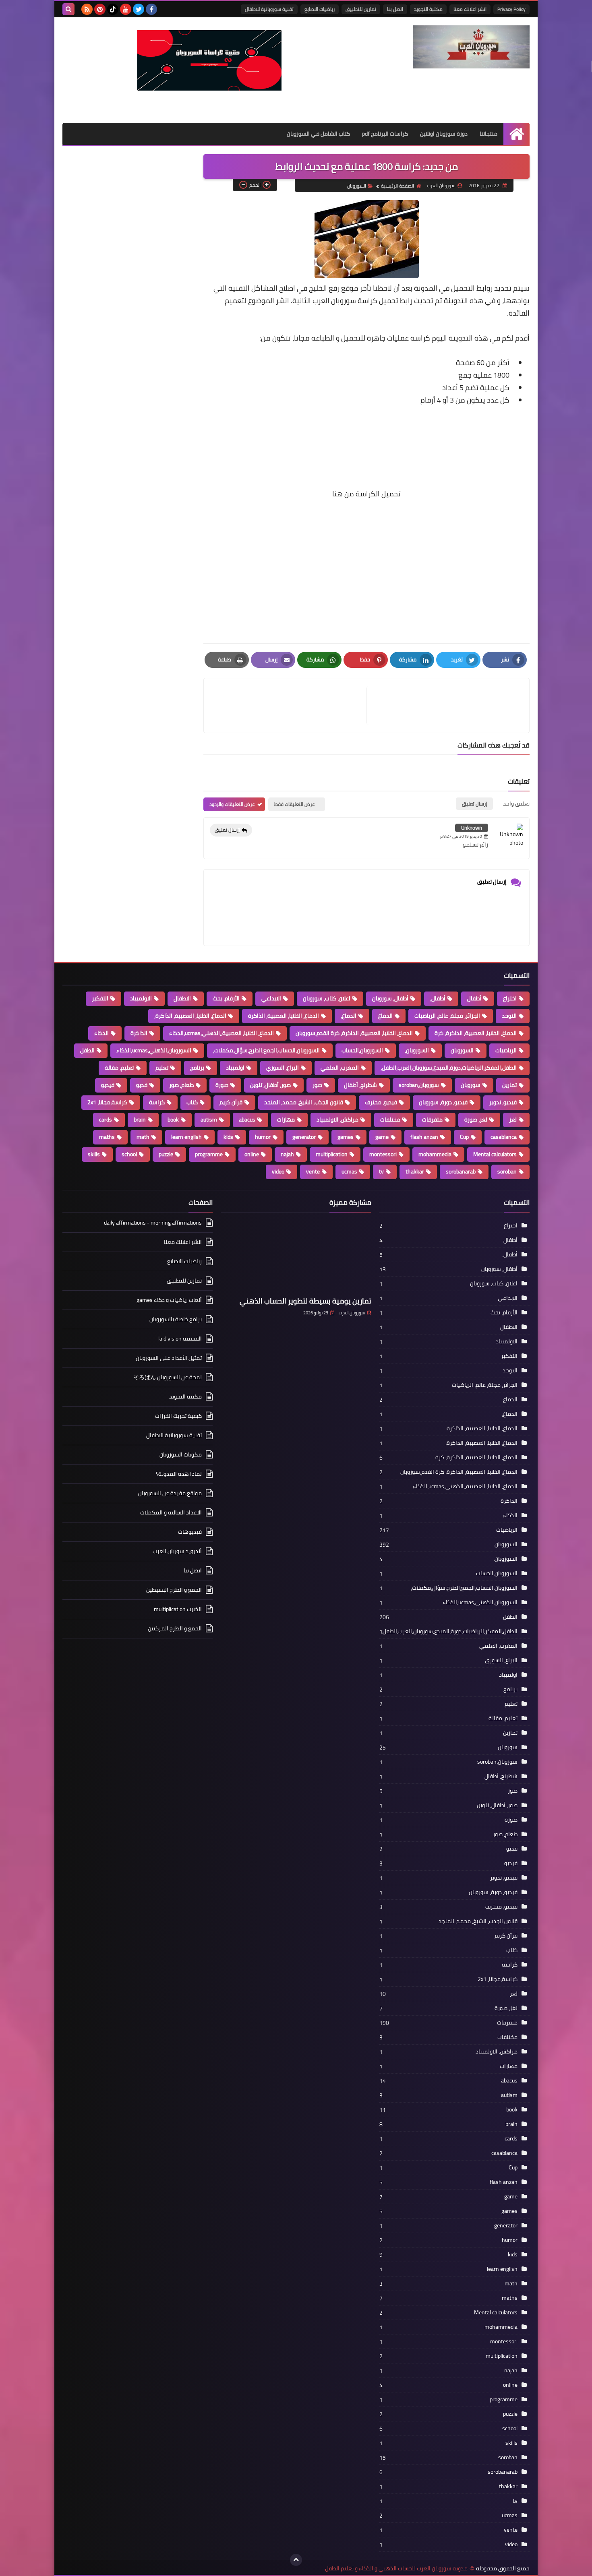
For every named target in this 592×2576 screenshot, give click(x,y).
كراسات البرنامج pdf (385, 134)
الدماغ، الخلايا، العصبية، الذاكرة (284, 1016)
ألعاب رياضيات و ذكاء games (169, 1300)
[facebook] (151, 9)
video (278, 1171)
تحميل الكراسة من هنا (366, 494)
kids (228, 1137)
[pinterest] (100, 9)
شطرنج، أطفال (360, 1085)
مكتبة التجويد (428, 9)
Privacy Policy (511, 9)
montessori (383, 1154)
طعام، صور (181, 1085)
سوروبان (471, 1085)
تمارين (509, 1085)
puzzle (166, 1154)
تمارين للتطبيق (361, 9)
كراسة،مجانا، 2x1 (107, 1102)
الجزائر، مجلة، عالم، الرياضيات (447, 1016)
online (252, 1154)
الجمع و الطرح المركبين (175, 1628)
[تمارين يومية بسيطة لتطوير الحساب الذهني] (296, 1256)
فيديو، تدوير (503, 1102)
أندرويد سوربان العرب (177, 1551)
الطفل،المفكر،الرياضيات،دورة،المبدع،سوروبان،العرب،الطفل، (449, 1068)
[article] (289, 705)
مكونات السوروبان (181, 1454)
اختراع (510, 998)
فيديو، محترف (381, 1102)
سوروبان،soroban (419, 1085)
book (173, 1120)
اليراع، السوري (283, 1068)
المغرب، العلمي (340, 1068)
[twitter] (139, 9)
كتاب (192, 1102)
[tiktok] (113, 9)
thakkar (415, 1171)
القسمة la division (180, 1339)
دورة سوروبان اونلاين (444, 134)
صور (317, 1085)
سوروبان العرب (352, 1313)
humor (263, 1137)
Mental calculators (495, 1154)
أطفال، (438, 998)
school (129, 1154)
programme (209, 1154)
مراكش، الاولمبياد (337, 1120)
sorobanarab (461, 1171)
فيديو (108, 1085)
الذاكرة (139, 1033)
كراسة (157, 1102)
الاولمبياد (141, 998)
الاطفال (182, 998)
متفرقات (432, 1120)
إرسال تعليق (227, 830)
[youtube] (126, 9)
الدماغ (385, 1016)
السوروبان (357, 186)
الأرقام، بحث (226, 998)
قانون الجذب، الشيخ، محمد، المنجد (304, 1102)
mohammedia (435, 1154)
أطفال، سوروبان (390, 998)
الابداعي (271, 998)
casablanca (504, 1137)
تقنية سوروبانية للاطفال (269, 9)
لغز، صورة (476, 1120)
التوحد (509, 1016)
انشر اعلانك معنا (470, 9)
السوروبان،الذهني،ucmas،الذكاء (154, 1050)
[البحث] (68, 9)
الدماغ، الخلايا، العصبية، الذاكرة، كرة (476, 1033)
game (382, 1137)
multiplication (332, 1154)
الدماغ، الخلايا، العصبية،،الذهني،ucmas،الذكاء (221, 1033)
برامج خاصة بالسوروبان (176, 1319)
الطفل (87, 1050)
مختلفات (390, 1120)
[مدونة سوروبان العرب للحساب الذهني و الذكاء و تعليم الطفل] (471, 47)
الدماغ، (349, 1016)
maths (107, 1137)
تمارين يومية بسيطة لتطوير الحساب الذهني (305, 1301)
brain (140, 1120)
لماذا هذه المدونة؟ (179, 1474)
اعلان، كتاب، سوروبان (327, 998)
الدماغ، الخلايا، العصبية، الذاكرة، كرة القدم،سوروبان (354, 1033)
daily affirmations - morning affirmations (153, 1223)
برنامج (197, 1068)
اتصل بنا (395, 9)
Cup (464, 1137)
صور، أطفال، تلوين (270, 1085)
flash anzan (424, 1137)
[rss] (87, 9)
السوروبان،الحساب (362, 1050)
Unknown (472, 828)
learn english (186, 1137)
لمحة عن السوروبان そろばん (168, 1377)
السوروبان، (417, 1050)
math (143, 1137)
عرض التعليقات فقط (295, 804)
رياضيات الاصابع (320, 9)
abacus (247, 1120)
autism (209, 1120)
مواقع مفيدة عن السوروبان (170, 1493)
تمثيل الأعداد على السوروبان (169, 1358)
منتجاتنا (489, 134)
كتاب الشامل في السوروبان (318, 134)
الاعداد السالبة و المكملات (171, 1512)
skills (94, 1154)
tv (381, 1171)
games (346, 1137)
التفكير (100, 998)
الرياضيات (506, 1050)
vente (313, 1171)
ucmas (349, 1171)
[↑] (296, 2560)
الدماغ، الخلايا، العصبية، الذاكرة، (190, 1016)
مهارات (286, 1120)
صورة (222, 1085)
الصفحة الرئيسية (397, 186)
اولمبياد (235, 1068)
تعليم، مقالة (119, 1068)
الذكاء (101, 1033)
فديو (142, 1085)
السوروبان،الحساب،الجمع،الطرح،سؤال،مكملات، (266, 1050)
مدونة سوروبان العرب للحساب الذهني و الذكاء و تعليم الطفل (396, 2569)
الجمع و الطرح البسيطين (174, 1590)
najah (287, 1154)
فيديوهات (190, 1532)
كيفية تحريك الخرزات (178, 1416)
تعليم (162, 1068)
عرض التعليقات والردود (232, 804)
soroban (507, 1171)
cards (106, 1120)
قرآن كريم (231, 1102)
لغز (513, 1120)
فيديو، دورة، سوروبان (443, 1102)
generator (304, 1137)
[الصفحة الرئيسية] (516, 134)
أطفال (474, 998)
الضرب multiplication (178, 1609)
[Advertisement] (366, 439)
